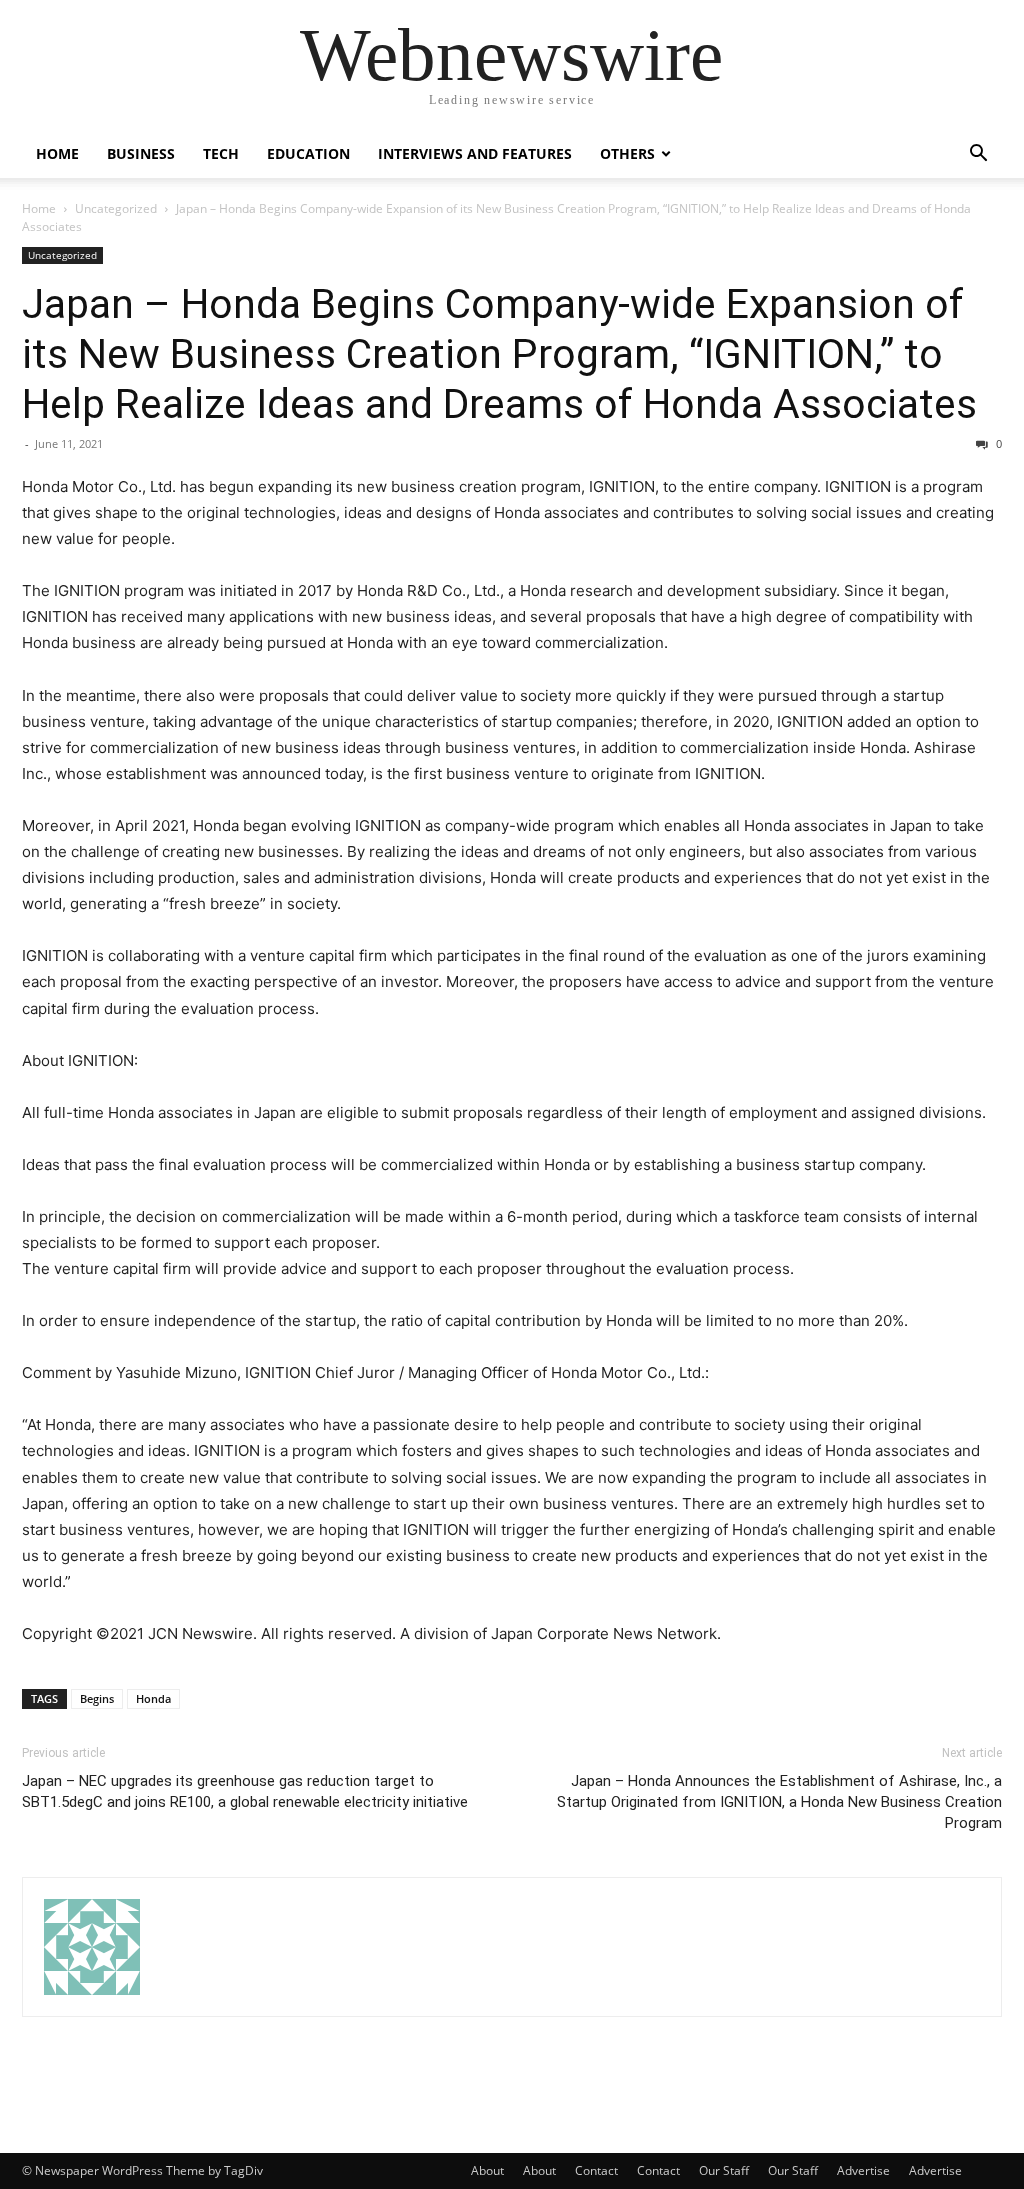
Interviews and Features (475, 153)
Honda (153, 1698)
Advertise (863, 2170)
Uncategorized (116, 208)
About (487, 2170)
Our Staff (724, 2170)
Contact (596, 2170)
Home (57, 153)
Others (627, 153)
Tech (221, 153)
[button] (978, 155)
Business (141, 153)
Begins (97, 1698)
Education (308, 153)
